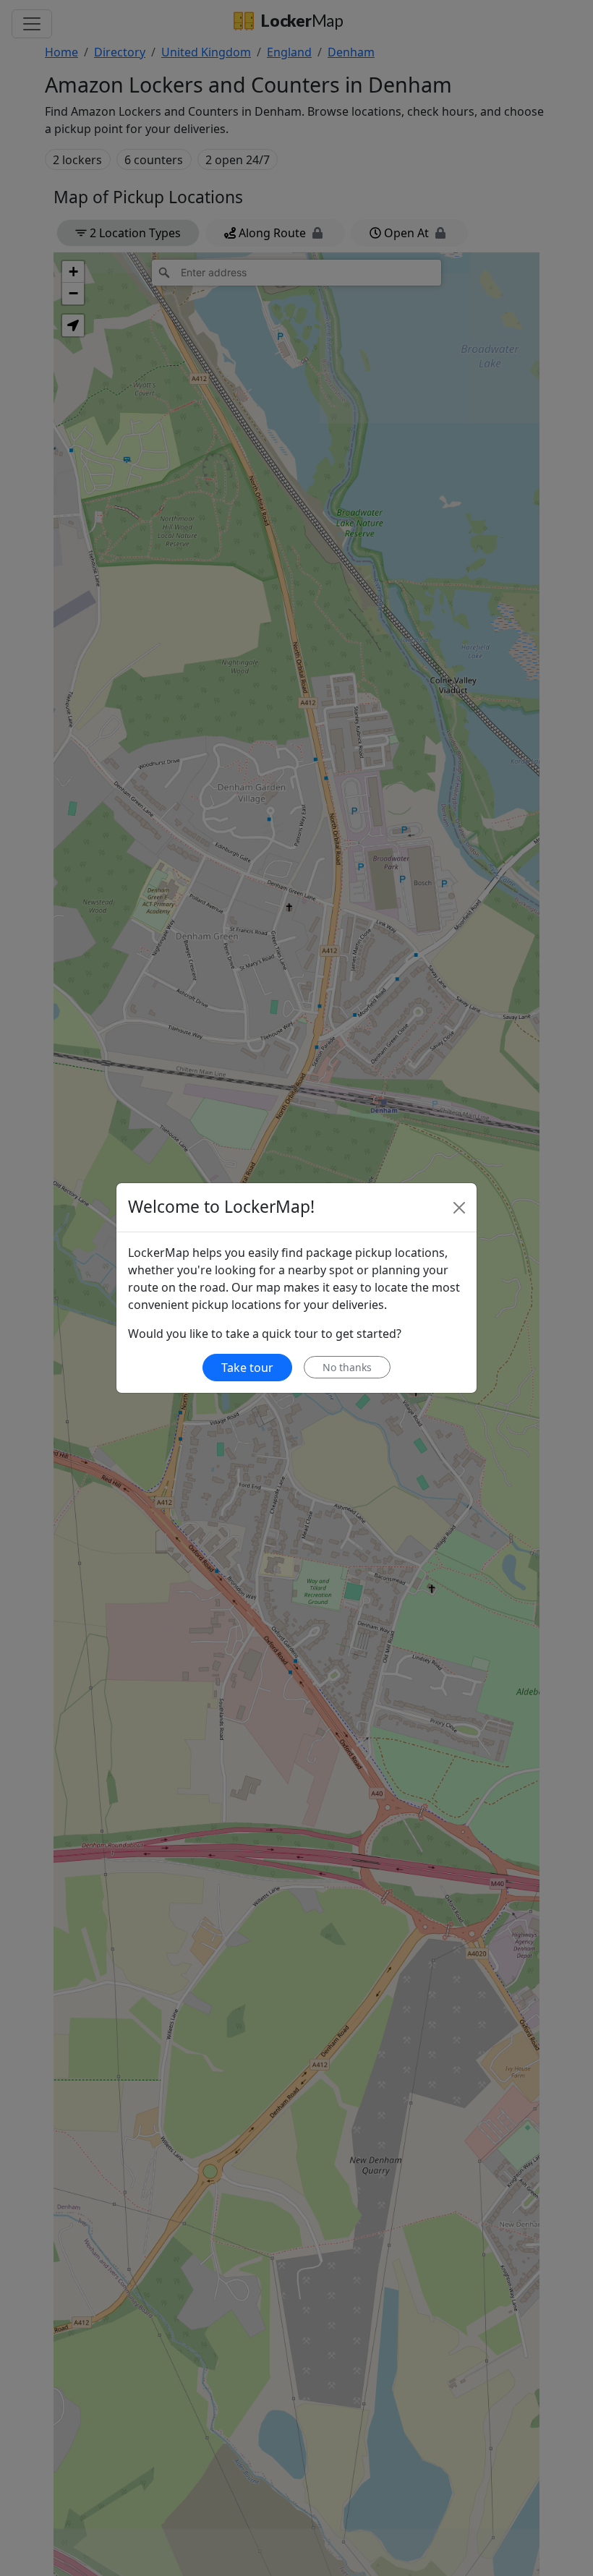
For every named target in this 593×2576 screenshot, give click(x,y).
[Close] (459, 1208)
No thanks (347, 1367)
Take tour (247, 1368)
